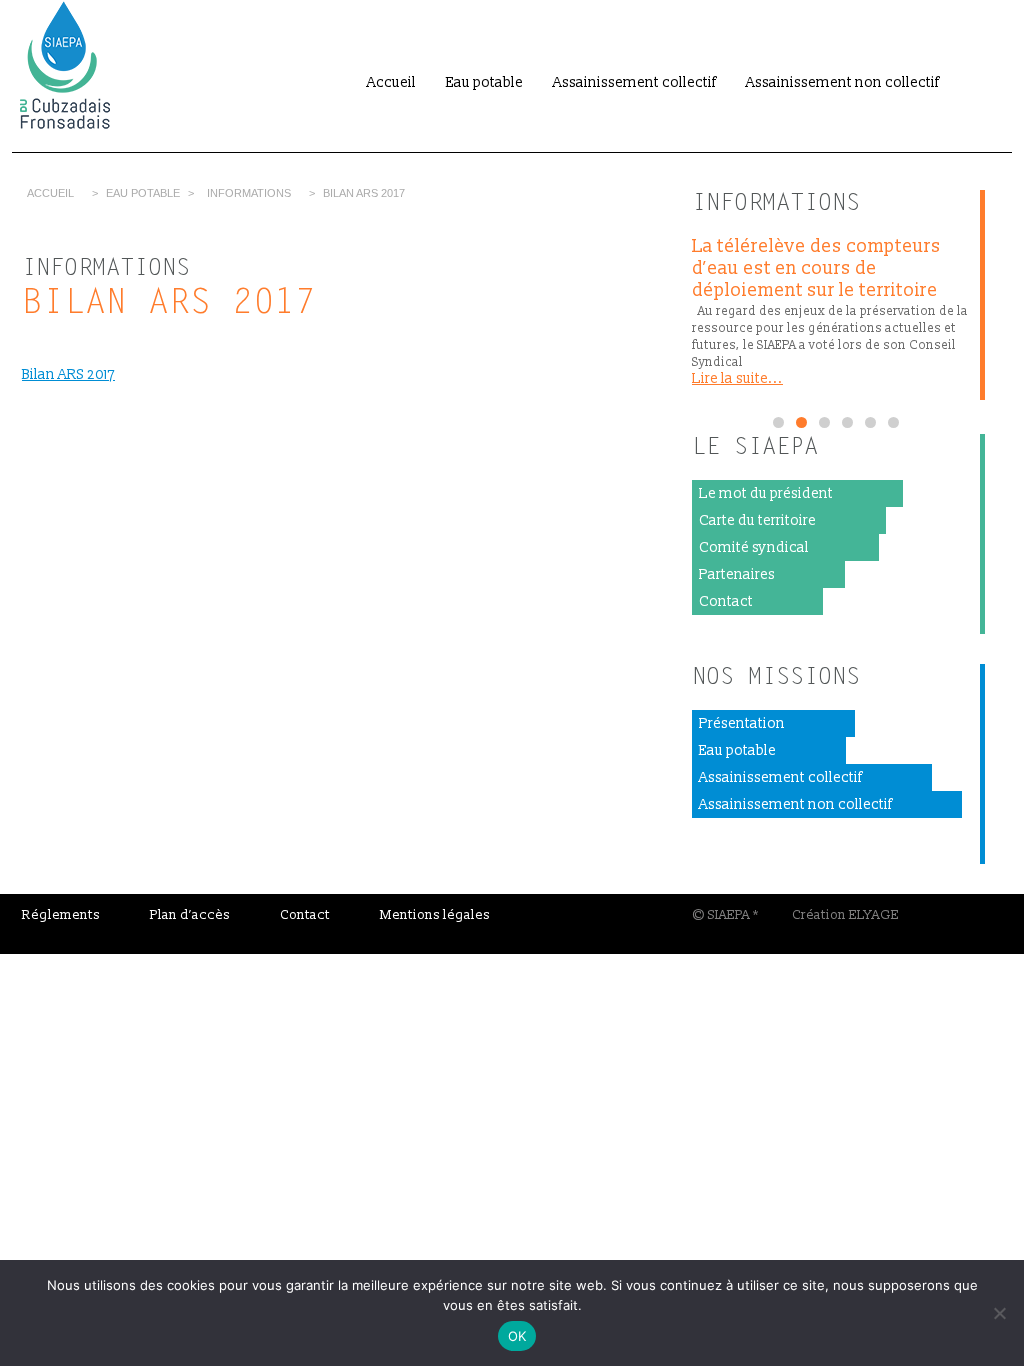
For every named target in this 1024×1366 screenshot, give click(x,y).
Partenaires (737, 574)
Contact (726, 601)
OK (517, 1336)
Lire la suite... (737, 378)
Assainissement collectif (634, 82)
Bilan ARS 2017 (68, 374)
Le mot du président (766, 493)
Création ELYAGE (845, 915)
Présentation (742, 723)
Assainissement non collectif (842, 82)
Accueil (391, 82)
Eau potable (484, 82)
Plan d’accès (190, 915)
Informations (249, 193)
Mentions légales (435, 915)
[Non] (999, 1313)
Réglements (61, 915)
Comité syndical (754, 547)
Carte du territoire (757, 520)
